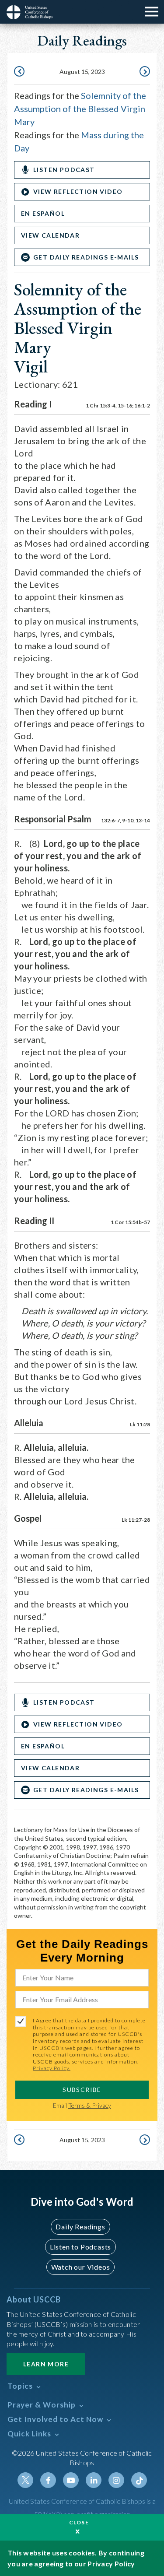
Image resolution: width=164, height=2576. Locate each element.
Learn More (46, 2364)
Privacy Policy (111, 2564)
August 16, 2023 (144, 72)
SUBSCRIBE (82, 2090)
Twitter (25, 2480)
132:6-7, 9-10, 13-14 (126, 820)
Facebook (48, 2480)
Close (79, 2522)
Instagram (116, 2480)
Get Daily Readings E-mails (86, 257)
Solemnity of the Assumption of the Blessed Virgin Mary (80, 109)
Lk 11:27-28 (136, 1520)
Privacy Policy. (52, 2068)
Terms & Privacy (90, 2105)
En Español (43, 213)
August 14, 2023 (20, 72)
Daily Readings (80, 2227)
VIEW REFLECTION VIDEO (78, 191)
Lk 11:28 (140, 1424)
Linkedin (94, 2480)
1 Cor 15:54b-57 (130, 1222)
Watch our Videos (81, 2267)
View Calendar (50, 235)
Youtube (71, 2480)
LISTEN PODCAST (64, 170)
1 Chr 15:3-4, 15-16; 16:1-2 (118, 405)
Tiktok (139, 2480)
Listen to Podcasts (80, 2247)
